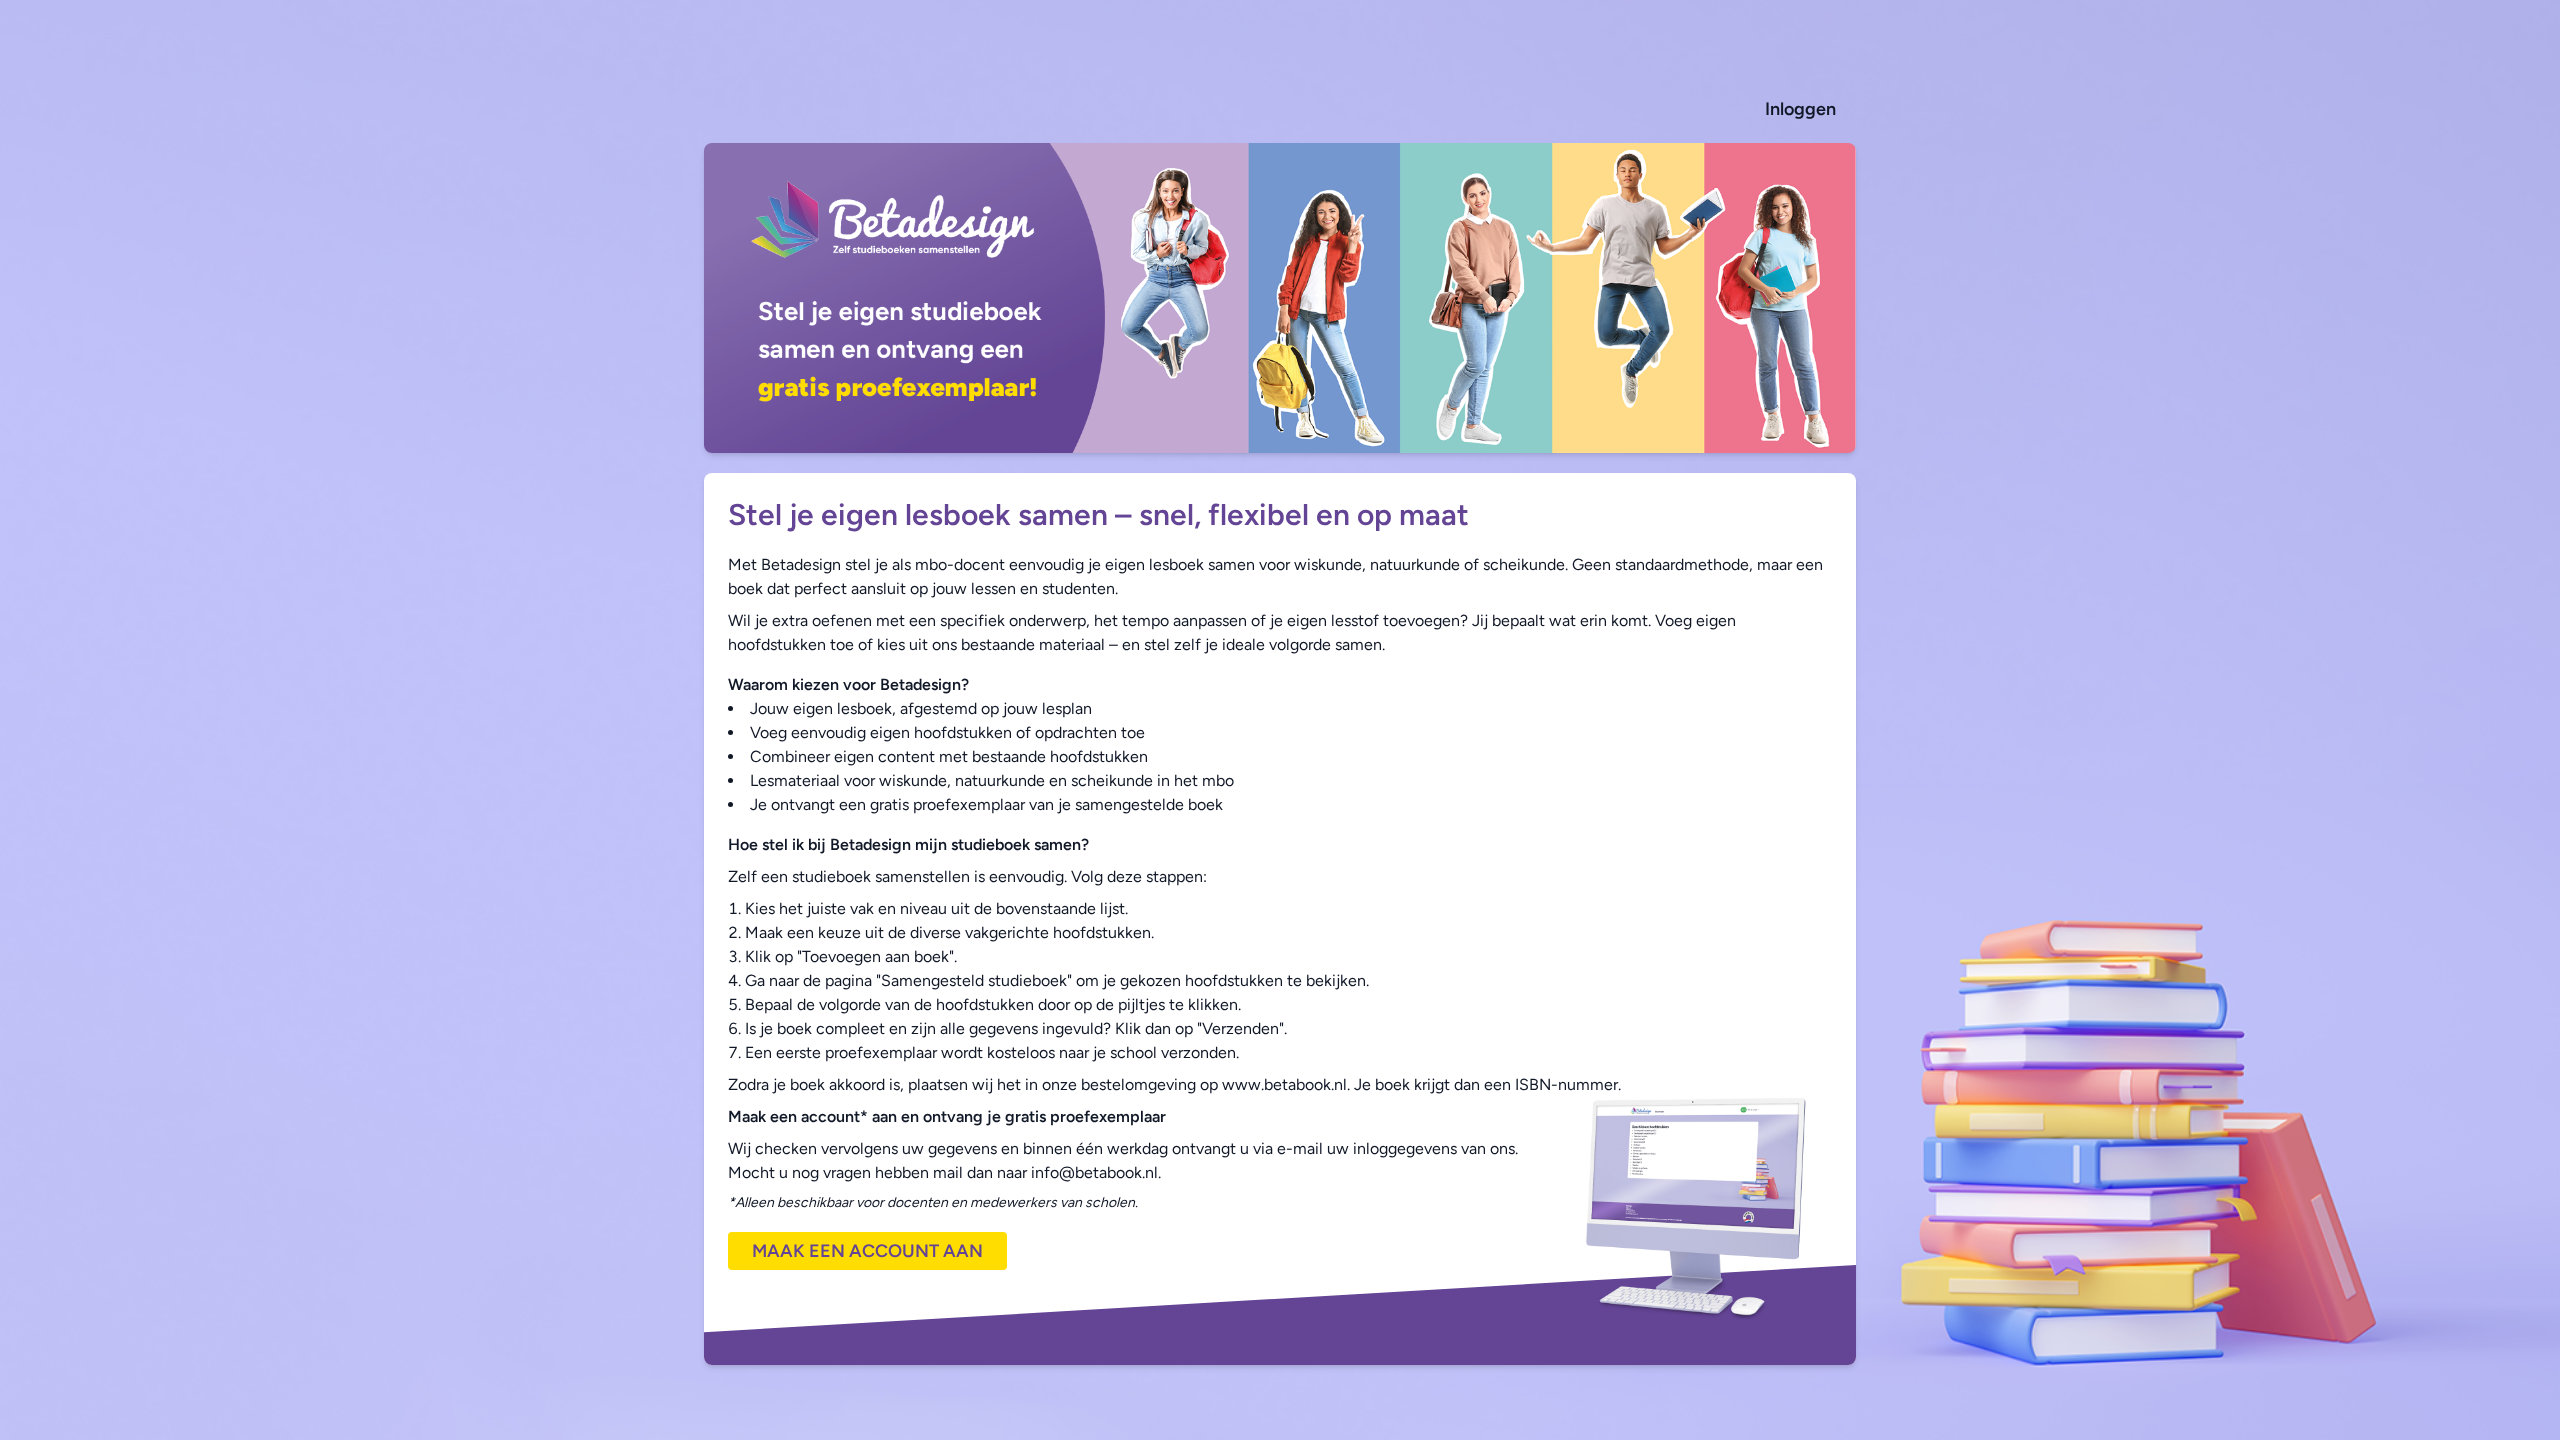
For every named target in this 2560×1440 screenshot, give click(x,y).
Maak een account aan (867, 1251)
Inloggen (1800, 109)
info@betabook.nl (1094, 1172)
